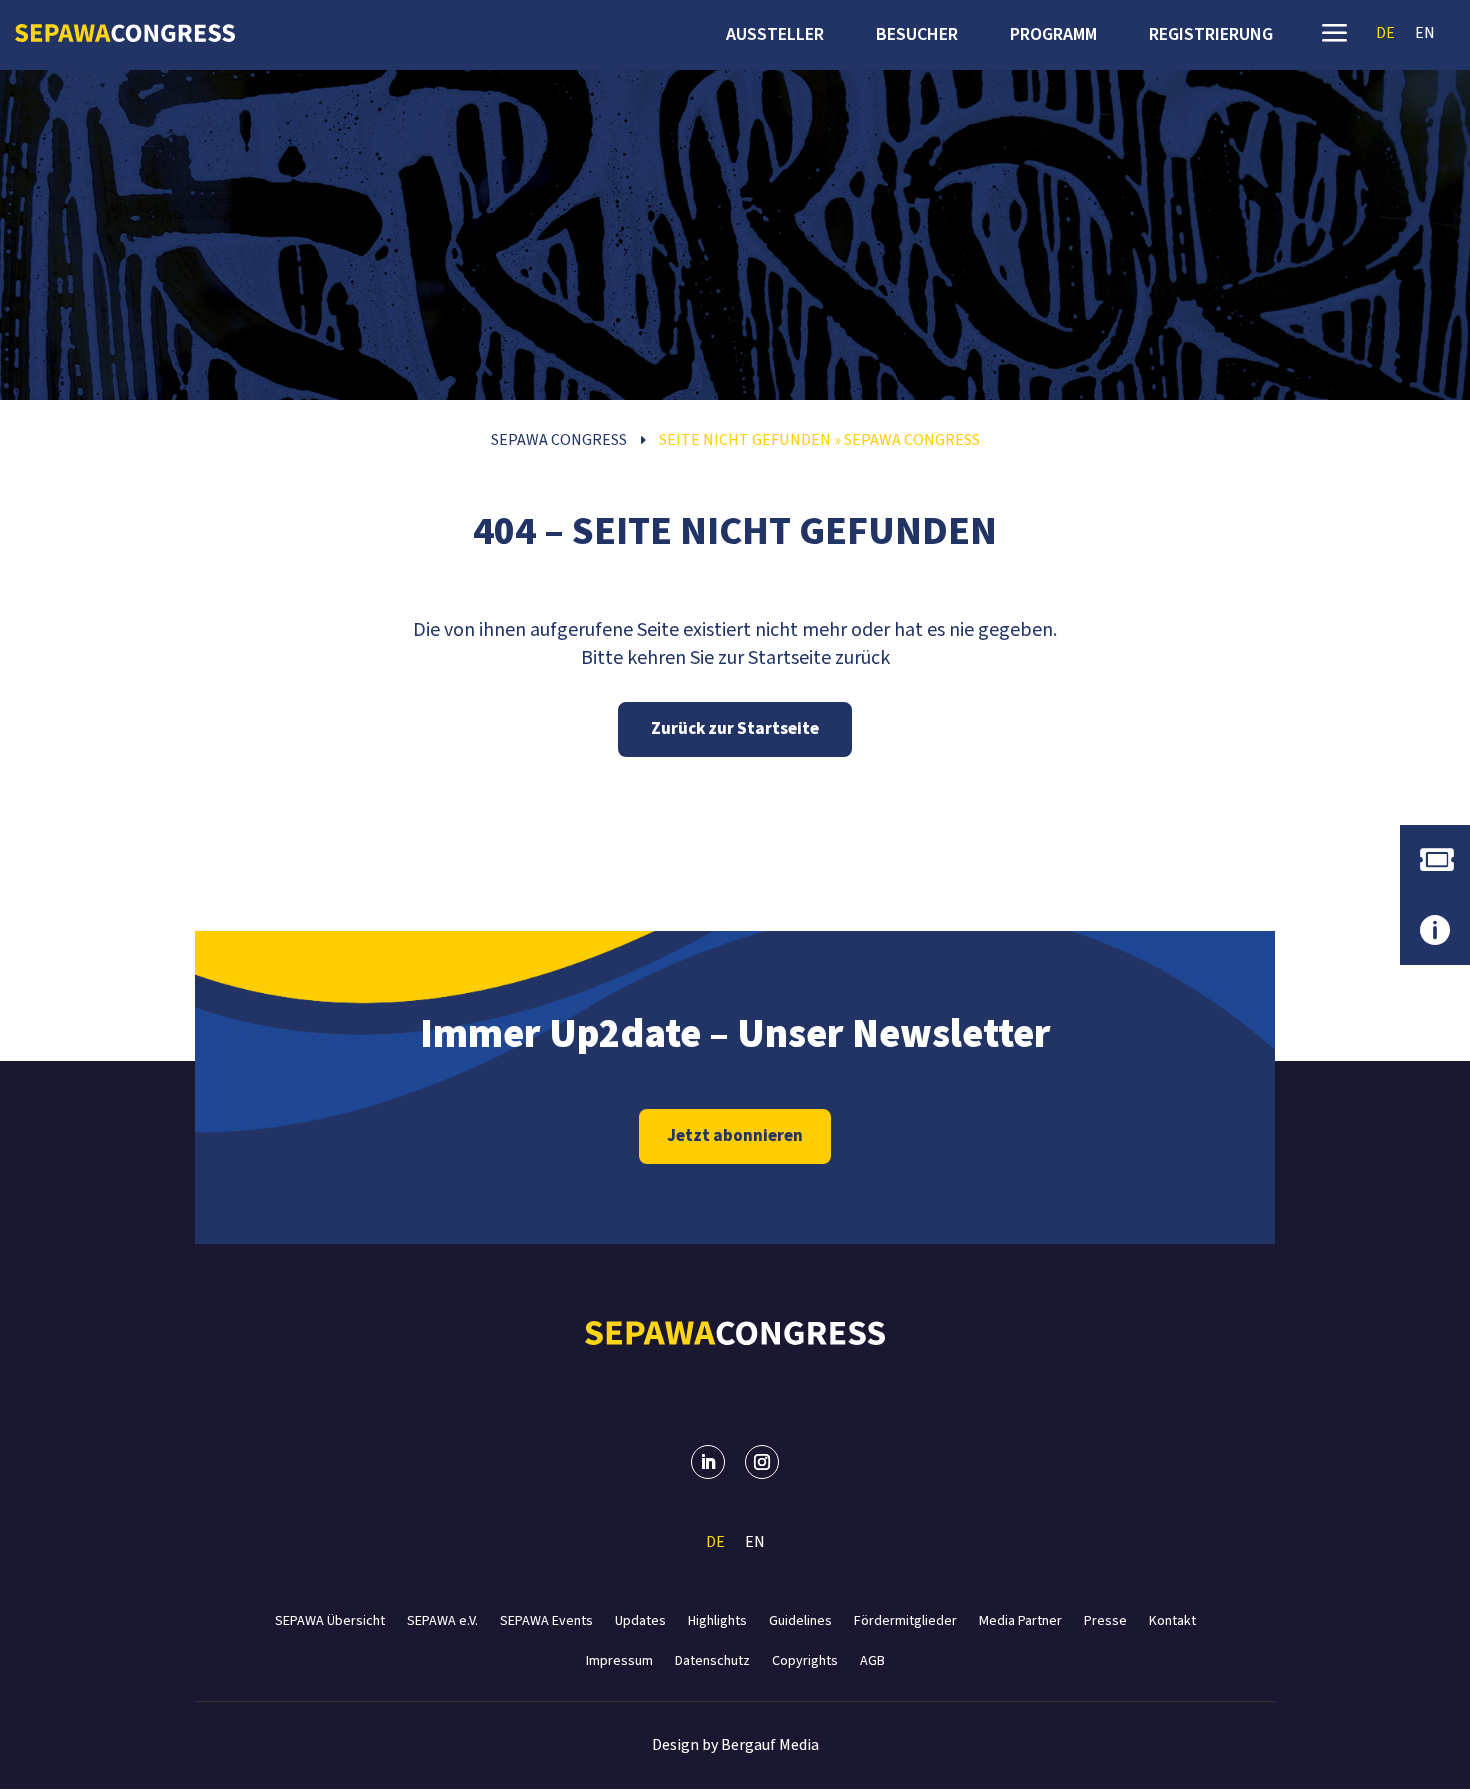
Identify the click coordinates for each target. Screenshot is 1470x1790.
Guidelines (800, 1619)
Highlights (717, 1619)
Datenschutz (712, 1659)
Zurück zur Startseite (735, 729)
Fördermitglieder (905, 1619)
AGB (872, 1659)
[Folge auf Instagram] (762, 1462)
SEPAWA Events (546, 1619)
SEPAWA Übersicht (330, 1619)
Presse (1105, 1619)
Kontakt (1172, 1619)
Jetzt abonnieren (735, 1136)
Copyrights (805, 1659)
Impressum (619, 1659)
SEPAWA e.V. (442, 1619)
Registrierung (1211, 37)
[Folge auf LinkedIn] (708, 1462)
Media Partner (1020, 1619)
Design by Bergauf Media (735, 1745)
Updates (640, 1619)
